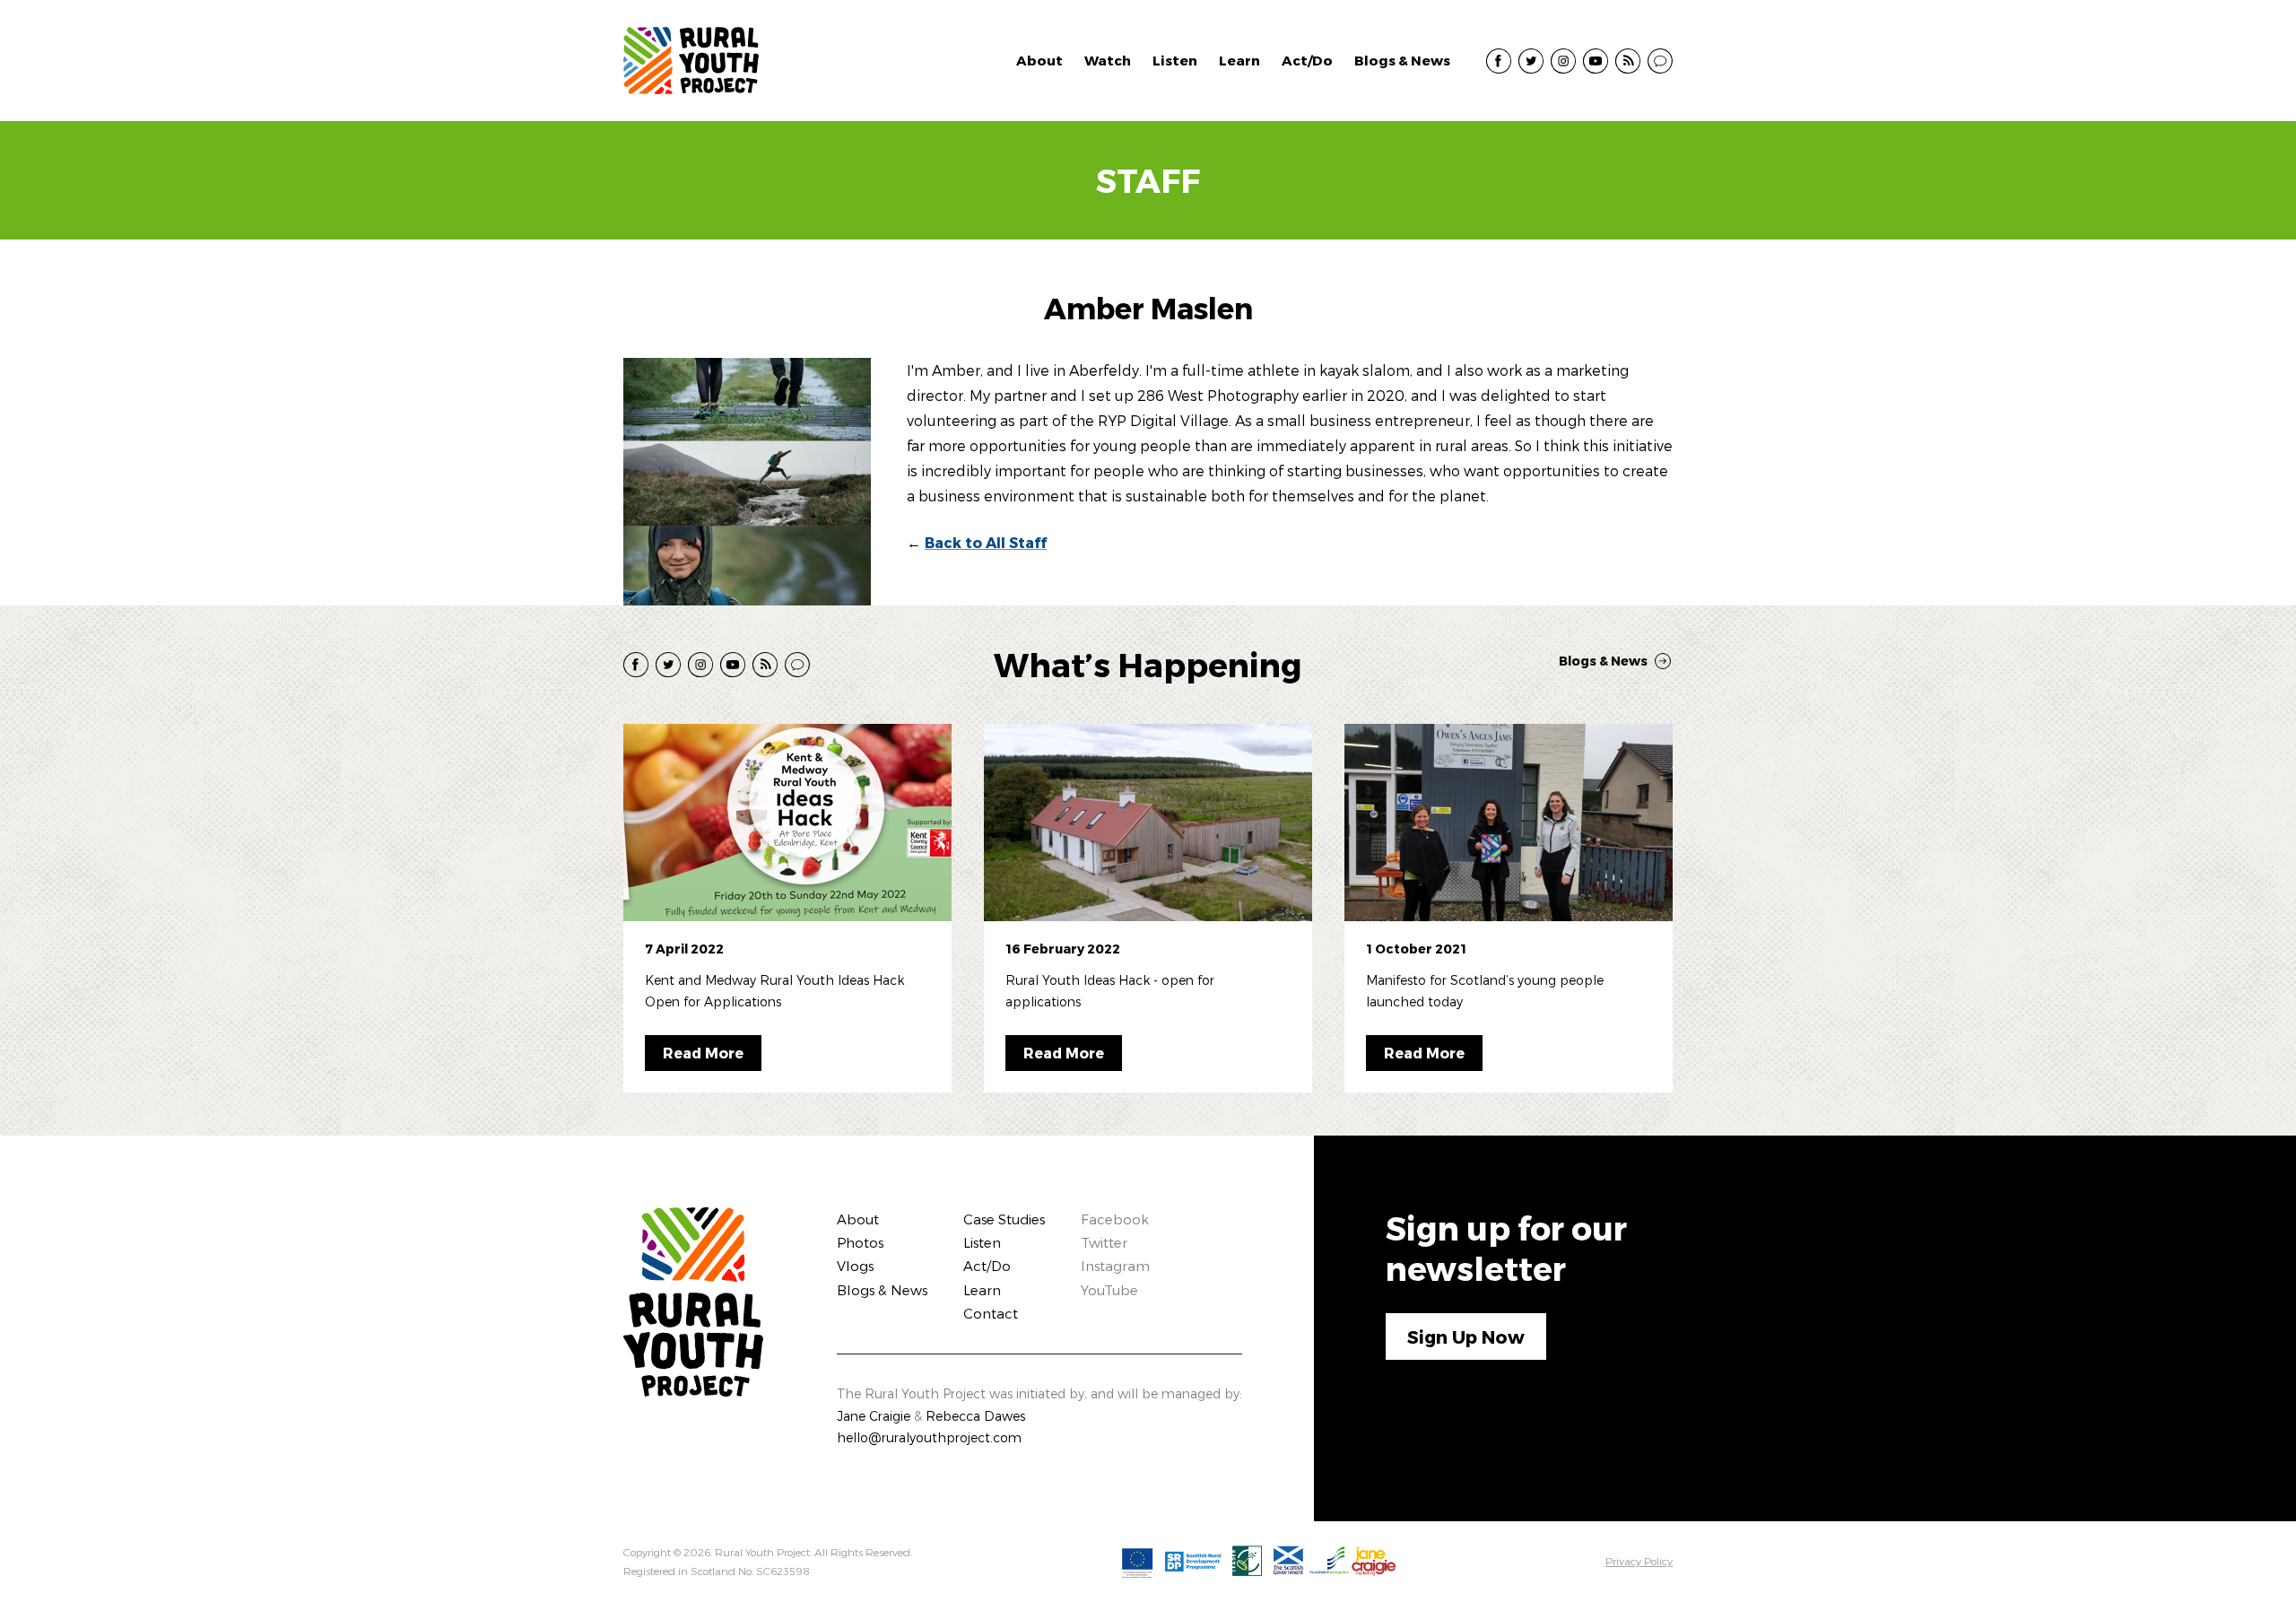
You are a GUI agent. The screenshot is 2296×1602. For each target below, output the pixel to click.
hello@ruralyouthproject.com (929, 1437)
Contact (991, 1313)
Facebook (1115, 1219)
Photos (860, 1242)
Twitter (1104, 1242)
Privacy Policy (1639, 1561)
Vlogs (855, 1266)
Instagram (1115, 1266)
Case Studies (1004, 1219)
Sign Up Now (1466, 1336)
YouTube (1109, 1290)
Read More (703, 1053)
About (1039, 61)
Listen (1175, 61)
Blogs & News (1402, 61)
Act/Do (1307, 61)
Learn (1239, 61)
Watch (1108, 61)
